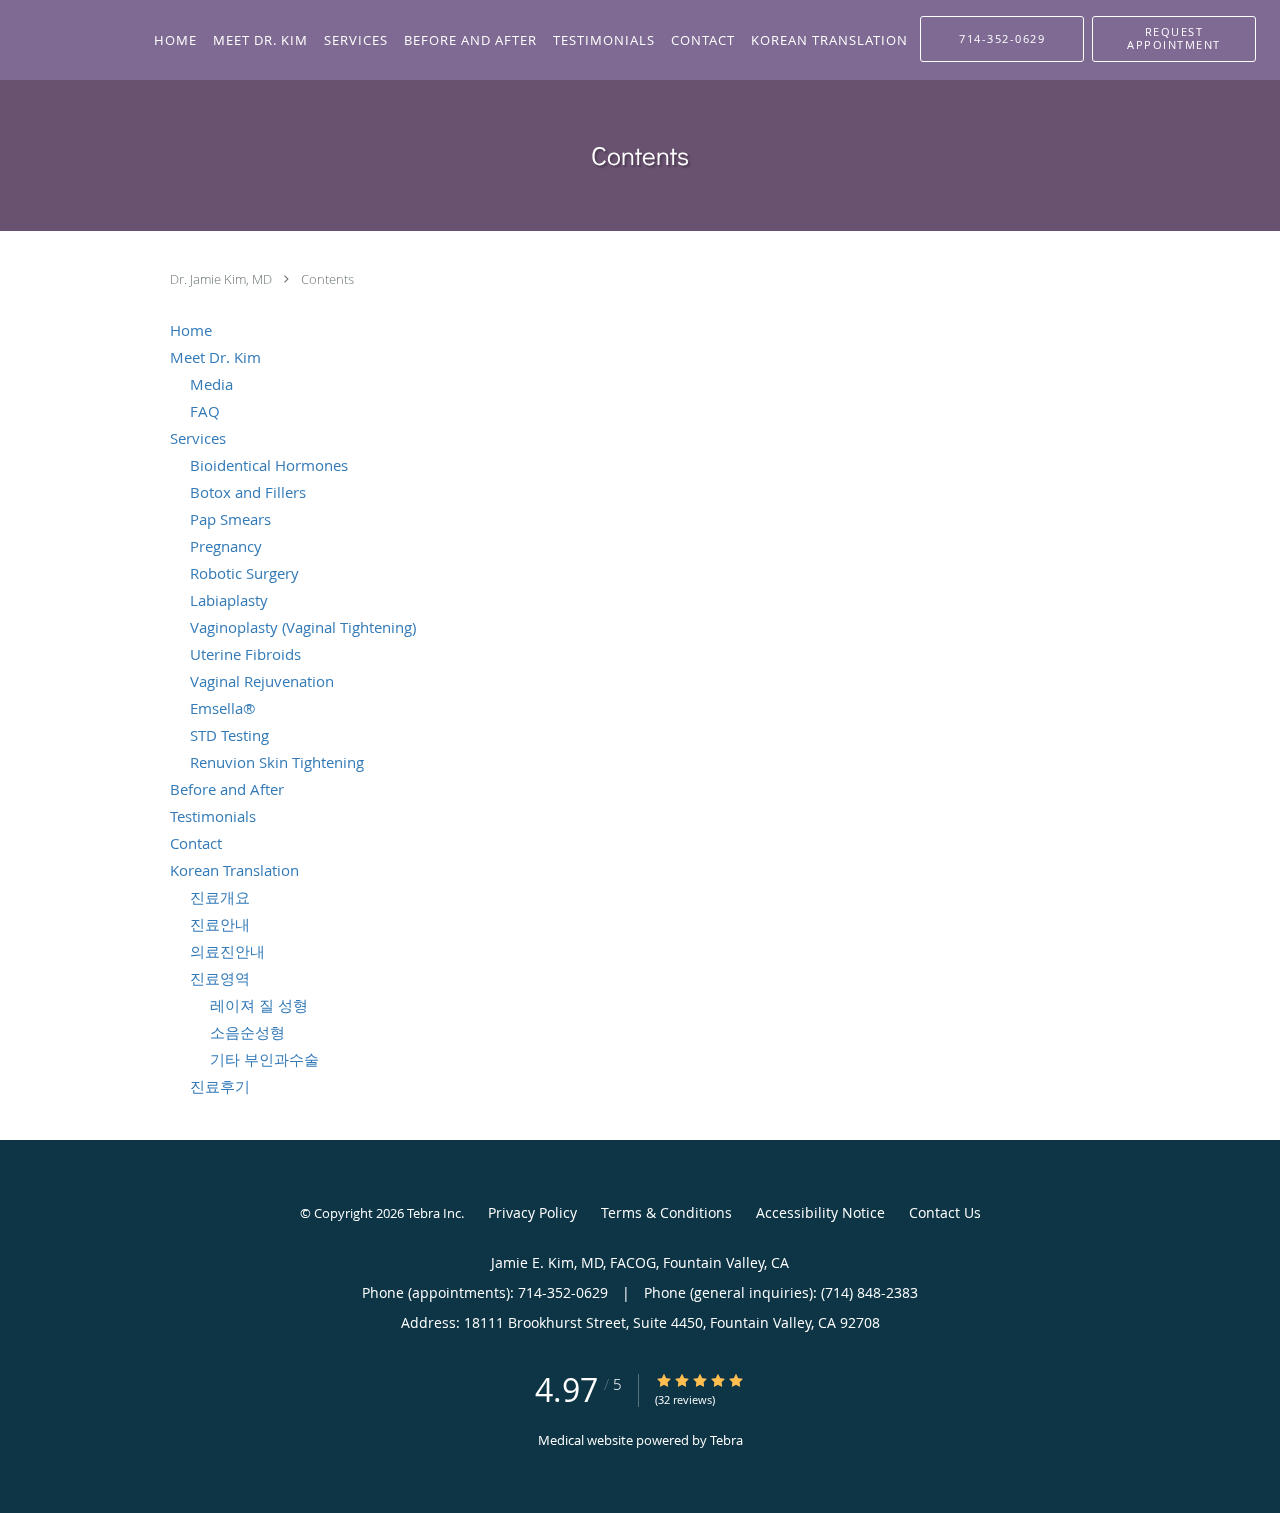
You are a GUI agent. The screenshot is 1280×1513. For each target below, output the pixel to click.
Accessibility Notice (820, 1212)
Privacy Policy (532, 1212)
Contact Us (945, 1212)
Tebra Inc (434, 1213)
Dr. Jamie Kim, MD (222, 279)
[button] (1174, 39)
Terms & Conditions (666, 1212)
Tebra (726, 1440)
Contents (327, 279)
